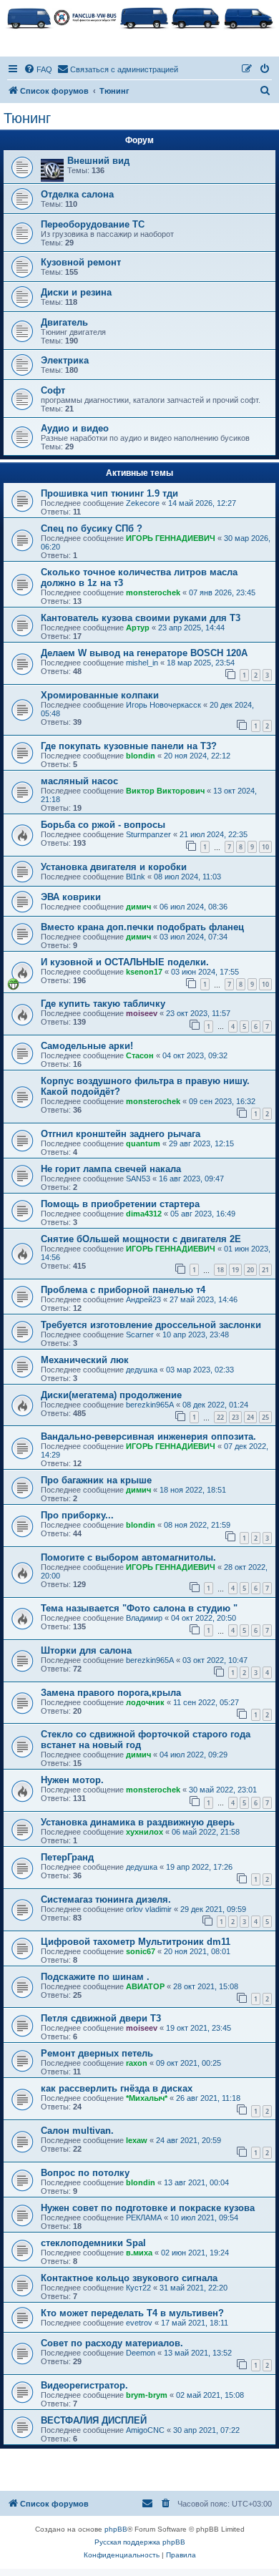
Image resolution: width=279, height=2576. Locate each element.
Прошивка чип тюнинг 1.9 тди (109, 493)
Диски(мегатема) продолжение (111, 1395)
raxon (137, 2063)
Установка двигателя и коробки (114, 867)
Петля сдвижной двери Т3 (101, 2018)
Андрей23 (143, 1299)
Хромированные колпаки (100, 695)
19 (235, 1270)
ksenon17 (144, 972)
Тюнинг (27, 118)
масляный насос (79, 781)
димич (138, 907)
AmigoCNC (145, 2430)
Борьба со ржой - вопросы (103, 825)
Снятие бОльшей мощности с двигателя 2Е (141, 1239)
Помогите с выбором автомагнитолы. (128, 1557)
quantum (143, 1143)
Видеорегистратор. (84, 2385)
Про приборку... (77, 1515)
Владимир (144, 1618)
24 (250, 1417)
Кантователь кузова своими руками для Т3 (141, 618)
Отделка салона (77, 194)
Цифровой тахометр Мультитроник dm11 (136, 1942)
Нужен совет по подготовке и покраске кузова (148, 2208)
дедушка (142, 1370)
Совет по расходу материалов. (112, 2343)
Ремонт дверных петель (97, 2053)
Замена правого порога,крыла (111, 1693)
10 (265, 847)
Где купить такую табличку (103, 1004)
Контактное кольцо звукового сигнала (129, 2278)
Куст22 (138, 2288)
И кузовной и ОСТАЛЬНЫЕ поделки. (125, 962)
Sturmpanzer (148, 834)
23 (235, 1417)
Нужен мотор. (72, 1780)
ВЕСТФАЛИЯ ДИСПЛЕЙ (94, 2420)
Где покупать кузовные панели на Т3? (129, 746)
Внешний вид (98, 161)
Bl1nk (136, 877)
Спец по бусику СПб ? (92, 528)
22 (220, 1417)
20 (250, 1270)
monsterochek (153, 592)
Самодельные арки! (87, 1046)
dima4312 (144, 1214)
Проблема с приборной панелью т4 (123, 1290)
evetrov (139, 2323)
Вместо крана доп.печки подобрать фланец (142, 927)
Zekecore (143, 503)
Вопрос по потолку (85, 2173)
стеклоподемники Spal (93, 2243)
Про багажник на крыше (96, 1480)
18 (220, 1270)
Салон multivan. (77, 2131)
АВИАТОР (145, 1986)
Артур (138, 628)
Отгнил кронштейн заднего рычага (121, 1134)
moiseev (142, 1013)
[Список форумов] (139, 17)
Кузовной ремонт (81, 262)
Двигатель (64, 322)
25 (265, 1417)
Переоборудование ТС (93, 224)
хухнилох (145, 1832)
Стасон (140, 1055)
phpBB (116, 2529)
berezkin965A (150, 1405)
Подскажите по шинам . (95, 1977)
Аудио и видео (75, 428)
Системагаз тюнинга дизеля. (106, 1899)
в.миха (139, 2253)
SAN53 (138, 1179)
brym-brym (147, 2395)
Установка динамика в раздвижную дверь (138, 1822)
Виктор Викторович (165, 791)
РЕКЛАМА (144, 2218)
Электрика (65, 360)
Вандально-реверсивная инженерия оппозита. (148, 1436)
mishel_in (142, 663)
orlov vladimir (149, 1909)
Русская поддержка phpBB (140, 2542)
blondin (141, 756)
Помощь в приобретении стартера (120, 1204)
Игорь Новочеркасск (163, 705)
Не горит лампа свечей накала (111, 1169)
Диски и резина (76, 292)
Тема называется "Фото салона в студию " (139, 1608)
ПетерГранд (67, 1857)
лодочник (145, 1702)
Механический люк (85, 1360)
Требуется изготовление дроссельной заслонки (151, 1325)
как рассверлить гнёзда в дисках (117, 2088)
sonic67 (141, 1951)
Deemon (141, 2353)
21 (265, 1270)
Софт (53, 390)
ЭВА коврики (71, 897)
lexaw (137, 2140)
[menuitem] (38, 69)
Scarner (140, 1335)
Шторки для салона (86, 1650)
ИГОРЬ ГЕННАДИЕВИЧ (171, 538)
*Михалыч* (147, 2098)
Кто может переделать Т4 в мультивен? (132, 2313)
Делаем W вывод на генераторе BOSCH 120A (144, 653)
